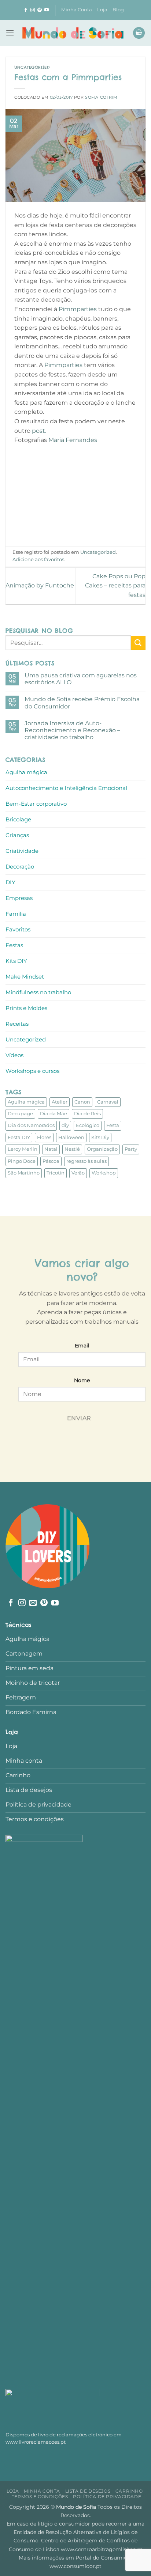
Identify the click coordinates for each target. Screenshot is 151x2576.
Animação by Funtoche (40, 585)
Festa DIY (19, 1137)
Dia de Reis (87, 1114)
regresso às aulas (86, 1161)
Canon (82, 1102)
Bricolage (18, 819)
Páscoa (51, 1161)
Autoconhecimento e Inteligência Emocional (66, 788)
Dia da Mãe (54, 1114)
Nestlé (72, 1149)
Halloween (71, 1137)
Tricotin (56, 1173)
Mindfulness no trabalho (38, 992)
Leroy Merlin (23, 1149)
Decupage (20, 1114)
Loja (102, 10)
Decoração (20, 867)
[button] (10, 33)
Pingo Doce (22, 1161)
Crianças (17, 835)
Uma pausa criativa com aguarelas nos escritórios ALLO (81, 679)
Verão (78, 1173)
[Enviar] (138, 643)
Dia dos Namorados (31, 1125)
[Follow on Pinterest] (40, 10)
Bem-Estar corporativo (36, 804)
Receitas (17, 1024)
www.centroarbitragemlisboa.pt (102, 2549)
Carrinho (129, 2491)
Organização (102, 1149)
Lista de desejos (88, 2491)
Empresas (19, 898)
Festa (113, 1125)
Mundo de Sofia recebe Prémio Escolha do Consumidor (82, 703)
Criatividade (22, 851)
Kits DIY (16, 961)
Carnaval (108, 1102)
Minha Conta (77, 10)
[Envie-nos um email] (33, 1603)
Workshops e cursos (32, 1071)
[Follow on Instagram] (33, 10)
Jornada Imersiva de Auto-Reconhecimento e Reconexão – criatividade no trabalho (72, 730)
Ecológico (88, 1125)
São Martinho (24, 1173)
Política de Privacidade (107, 2496)
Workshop (104, 1173)
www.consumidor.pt (75, 2566)
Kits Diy (100, 1137)
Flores (44, 1137)
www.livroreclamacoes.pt (36, 2442)
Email (82, 1346)
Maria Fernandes (73, 440)
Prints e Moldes (26, 1008)
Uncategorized (32, 67)
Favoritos (18, 929)
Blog (118, 10)
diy (65, 1125)
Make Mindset (25, 977)
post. (39, 431)
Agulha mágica (26, 772)
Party (131, 1149)
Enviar (79, 1418)
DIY (10, 882)
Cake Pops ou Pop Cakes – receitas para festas (115, 586)
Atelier (60, 1102)
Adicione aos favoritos (38, 559)
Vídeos (14, 1055)
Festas (14, 945)
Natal (51, 1149)
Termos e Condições (40, 2496)
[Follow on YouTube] (47, 10)
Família (16, 914)
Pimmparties (78, 309)
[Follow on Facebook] (26, 10)
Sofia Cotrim (101, 97)
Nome (82, 1380)
